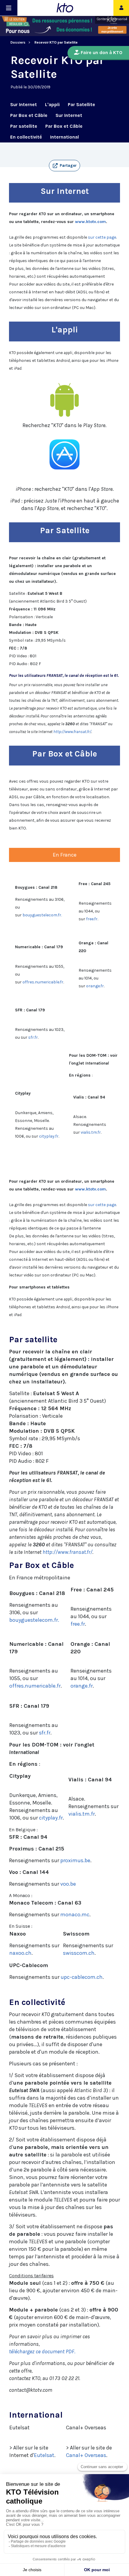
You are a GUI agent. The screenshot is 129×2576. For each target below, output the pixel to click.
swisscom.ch (79, 1953)
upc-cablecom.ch (82, 1977)
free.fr (92, 919)
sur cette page (102, 237)
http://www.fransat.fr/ (72, 732)
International (64, 137)
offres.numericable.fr (43, 982)
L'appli (52, 104)
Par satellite (24, 126)
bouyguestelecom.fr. (42, 915)
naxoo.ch (20, 1953)
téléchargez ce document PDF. (42, 2351)
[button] (64, 166)
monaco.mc (75, 1914)
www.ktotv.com (90, 222)
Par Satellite (81, 104)
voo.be (68, 1884)
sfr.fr (33, 1037)
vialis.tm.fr (91, 1132)
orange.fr (95, 986)
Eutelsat (44, 2455)
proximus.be (75, 1860)
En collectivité (26, 137)
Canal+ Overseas (86, 2455)
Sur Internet (24, 104)
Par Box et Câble (29, 115)
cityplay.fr (49, 1136)
